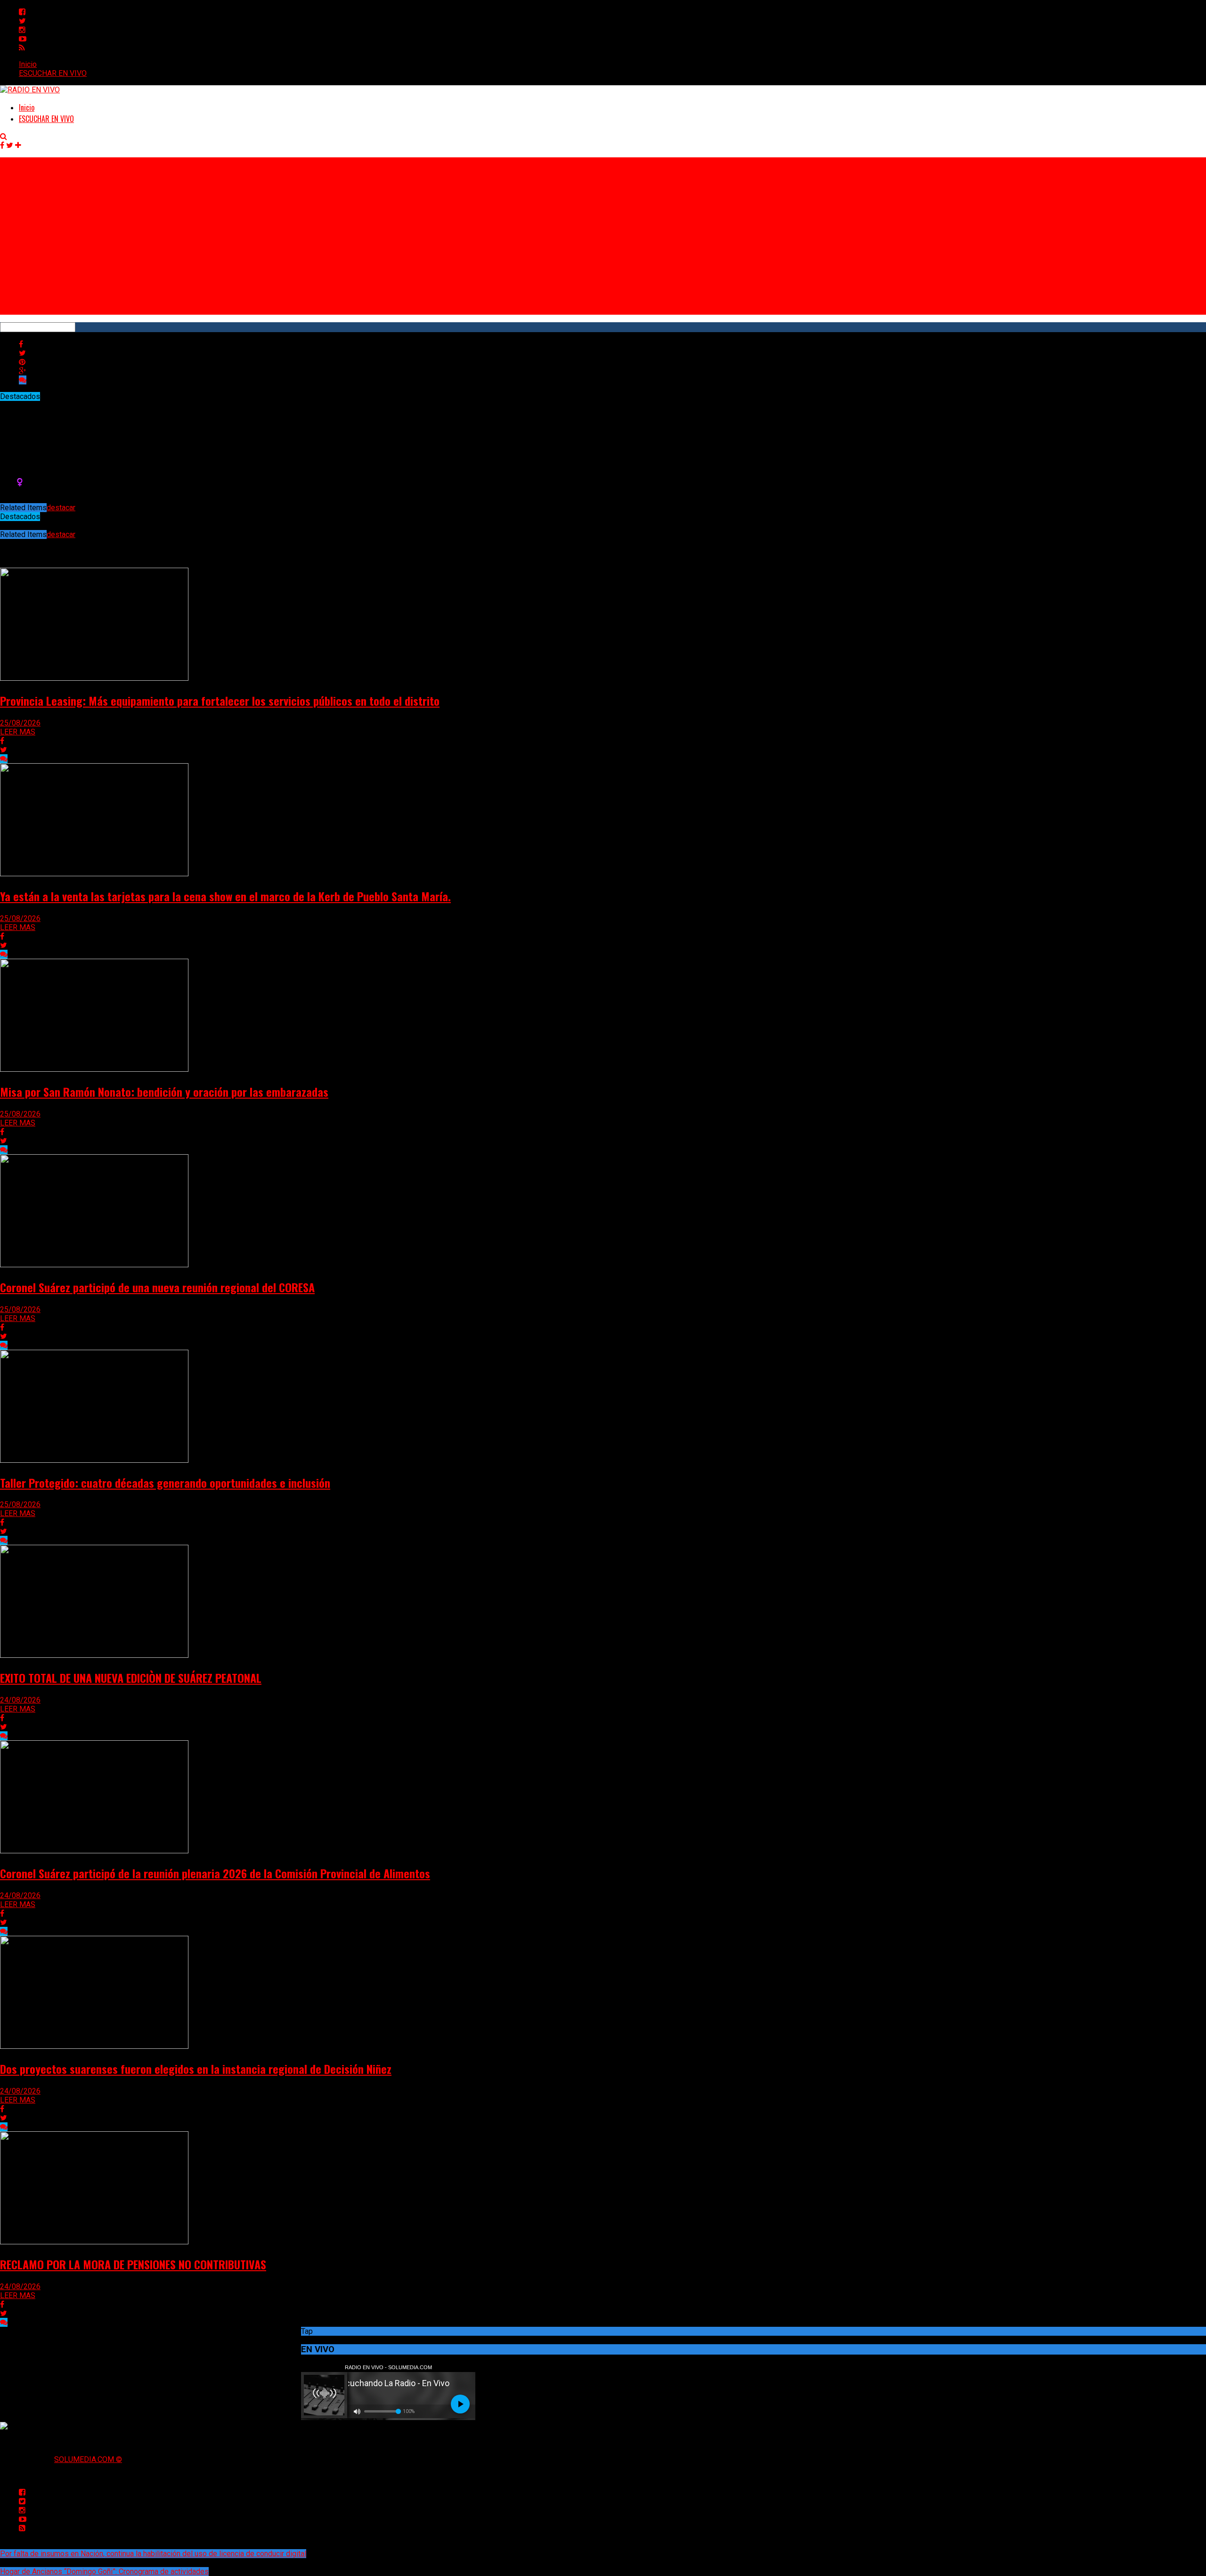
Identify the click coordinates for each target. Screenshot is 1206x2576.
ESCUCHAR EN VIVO (53, 73)
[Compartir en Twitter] (22, 353)
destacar (61, 508)
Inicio (28, 64)
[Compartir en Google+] (22, 371)
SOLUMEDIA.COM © (88, 2459)
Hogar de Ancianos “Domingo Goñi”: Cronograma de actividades (104, 2572)
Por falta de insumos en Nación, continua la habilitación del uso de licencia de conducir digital (153, 2554)
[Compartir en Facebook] (21, 344)
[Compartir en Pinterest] (22, 362)
